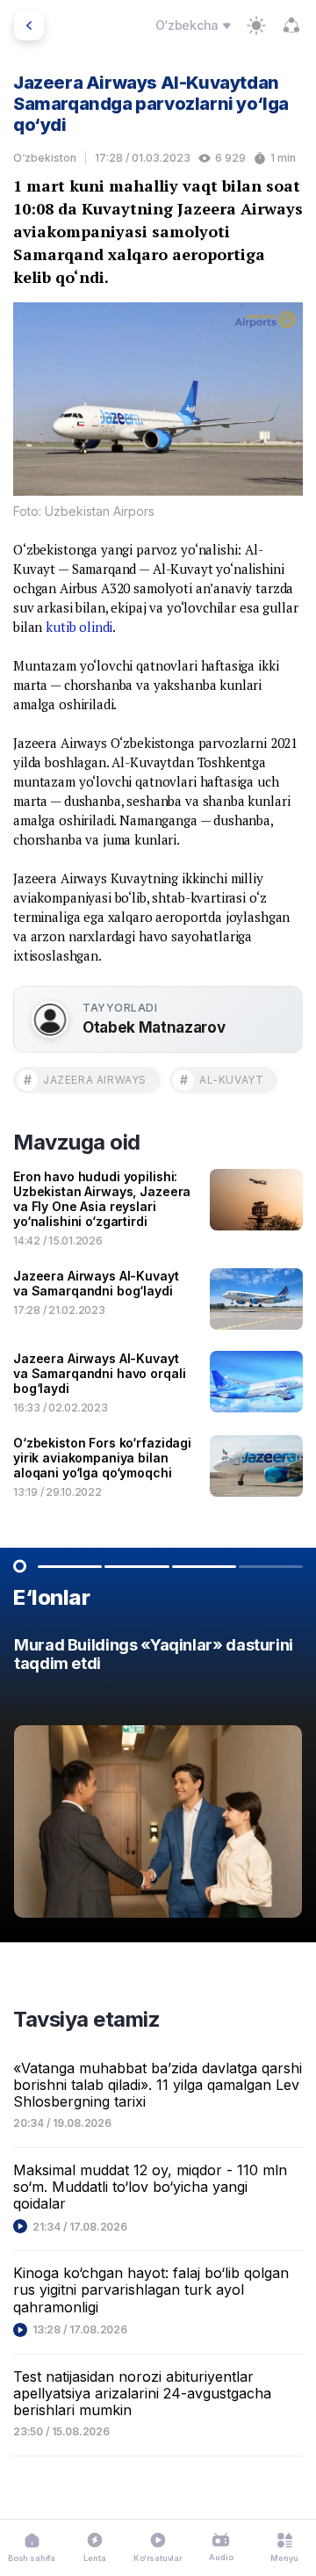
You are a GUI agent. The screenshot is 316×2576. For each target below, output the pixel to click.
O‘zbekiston (45, 158)
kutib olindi (79, 627)
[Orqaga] (29, 25)
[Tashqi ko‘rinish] (256, 25)
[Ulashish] (291, 25)
